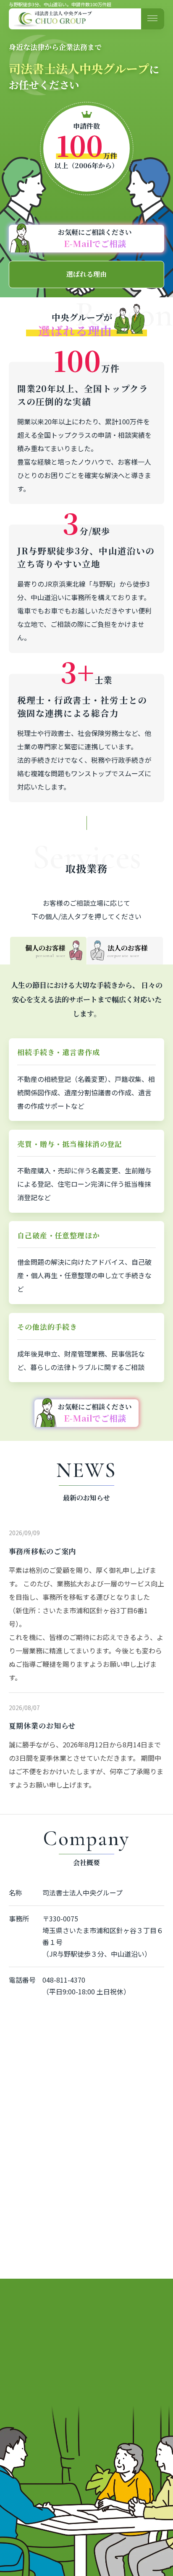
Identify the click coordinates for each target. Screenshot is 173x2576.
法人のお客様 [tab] (128, 951)
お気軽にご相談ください (95, 238)
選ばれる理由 (86, 274)
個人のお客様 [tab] (45, 951)
